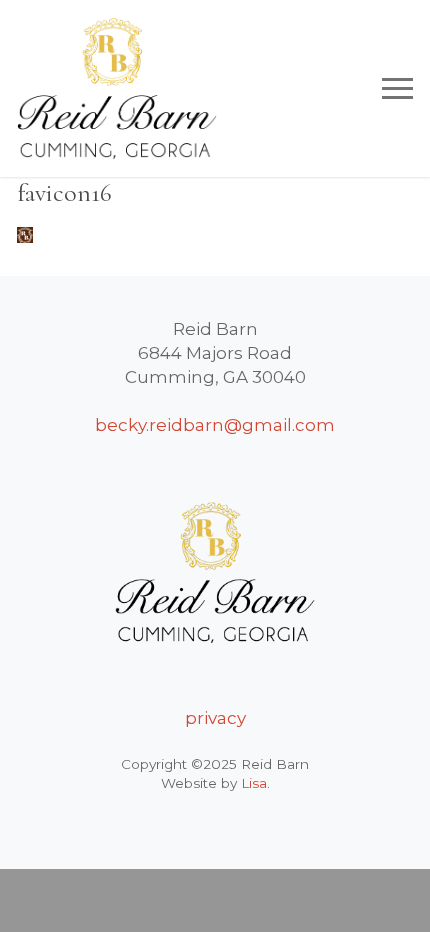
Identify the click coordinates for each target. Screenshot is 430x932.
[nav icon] (397, 88)
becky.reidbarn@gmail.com (215, 425)
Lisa (254, 783)
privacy (215, 718)
